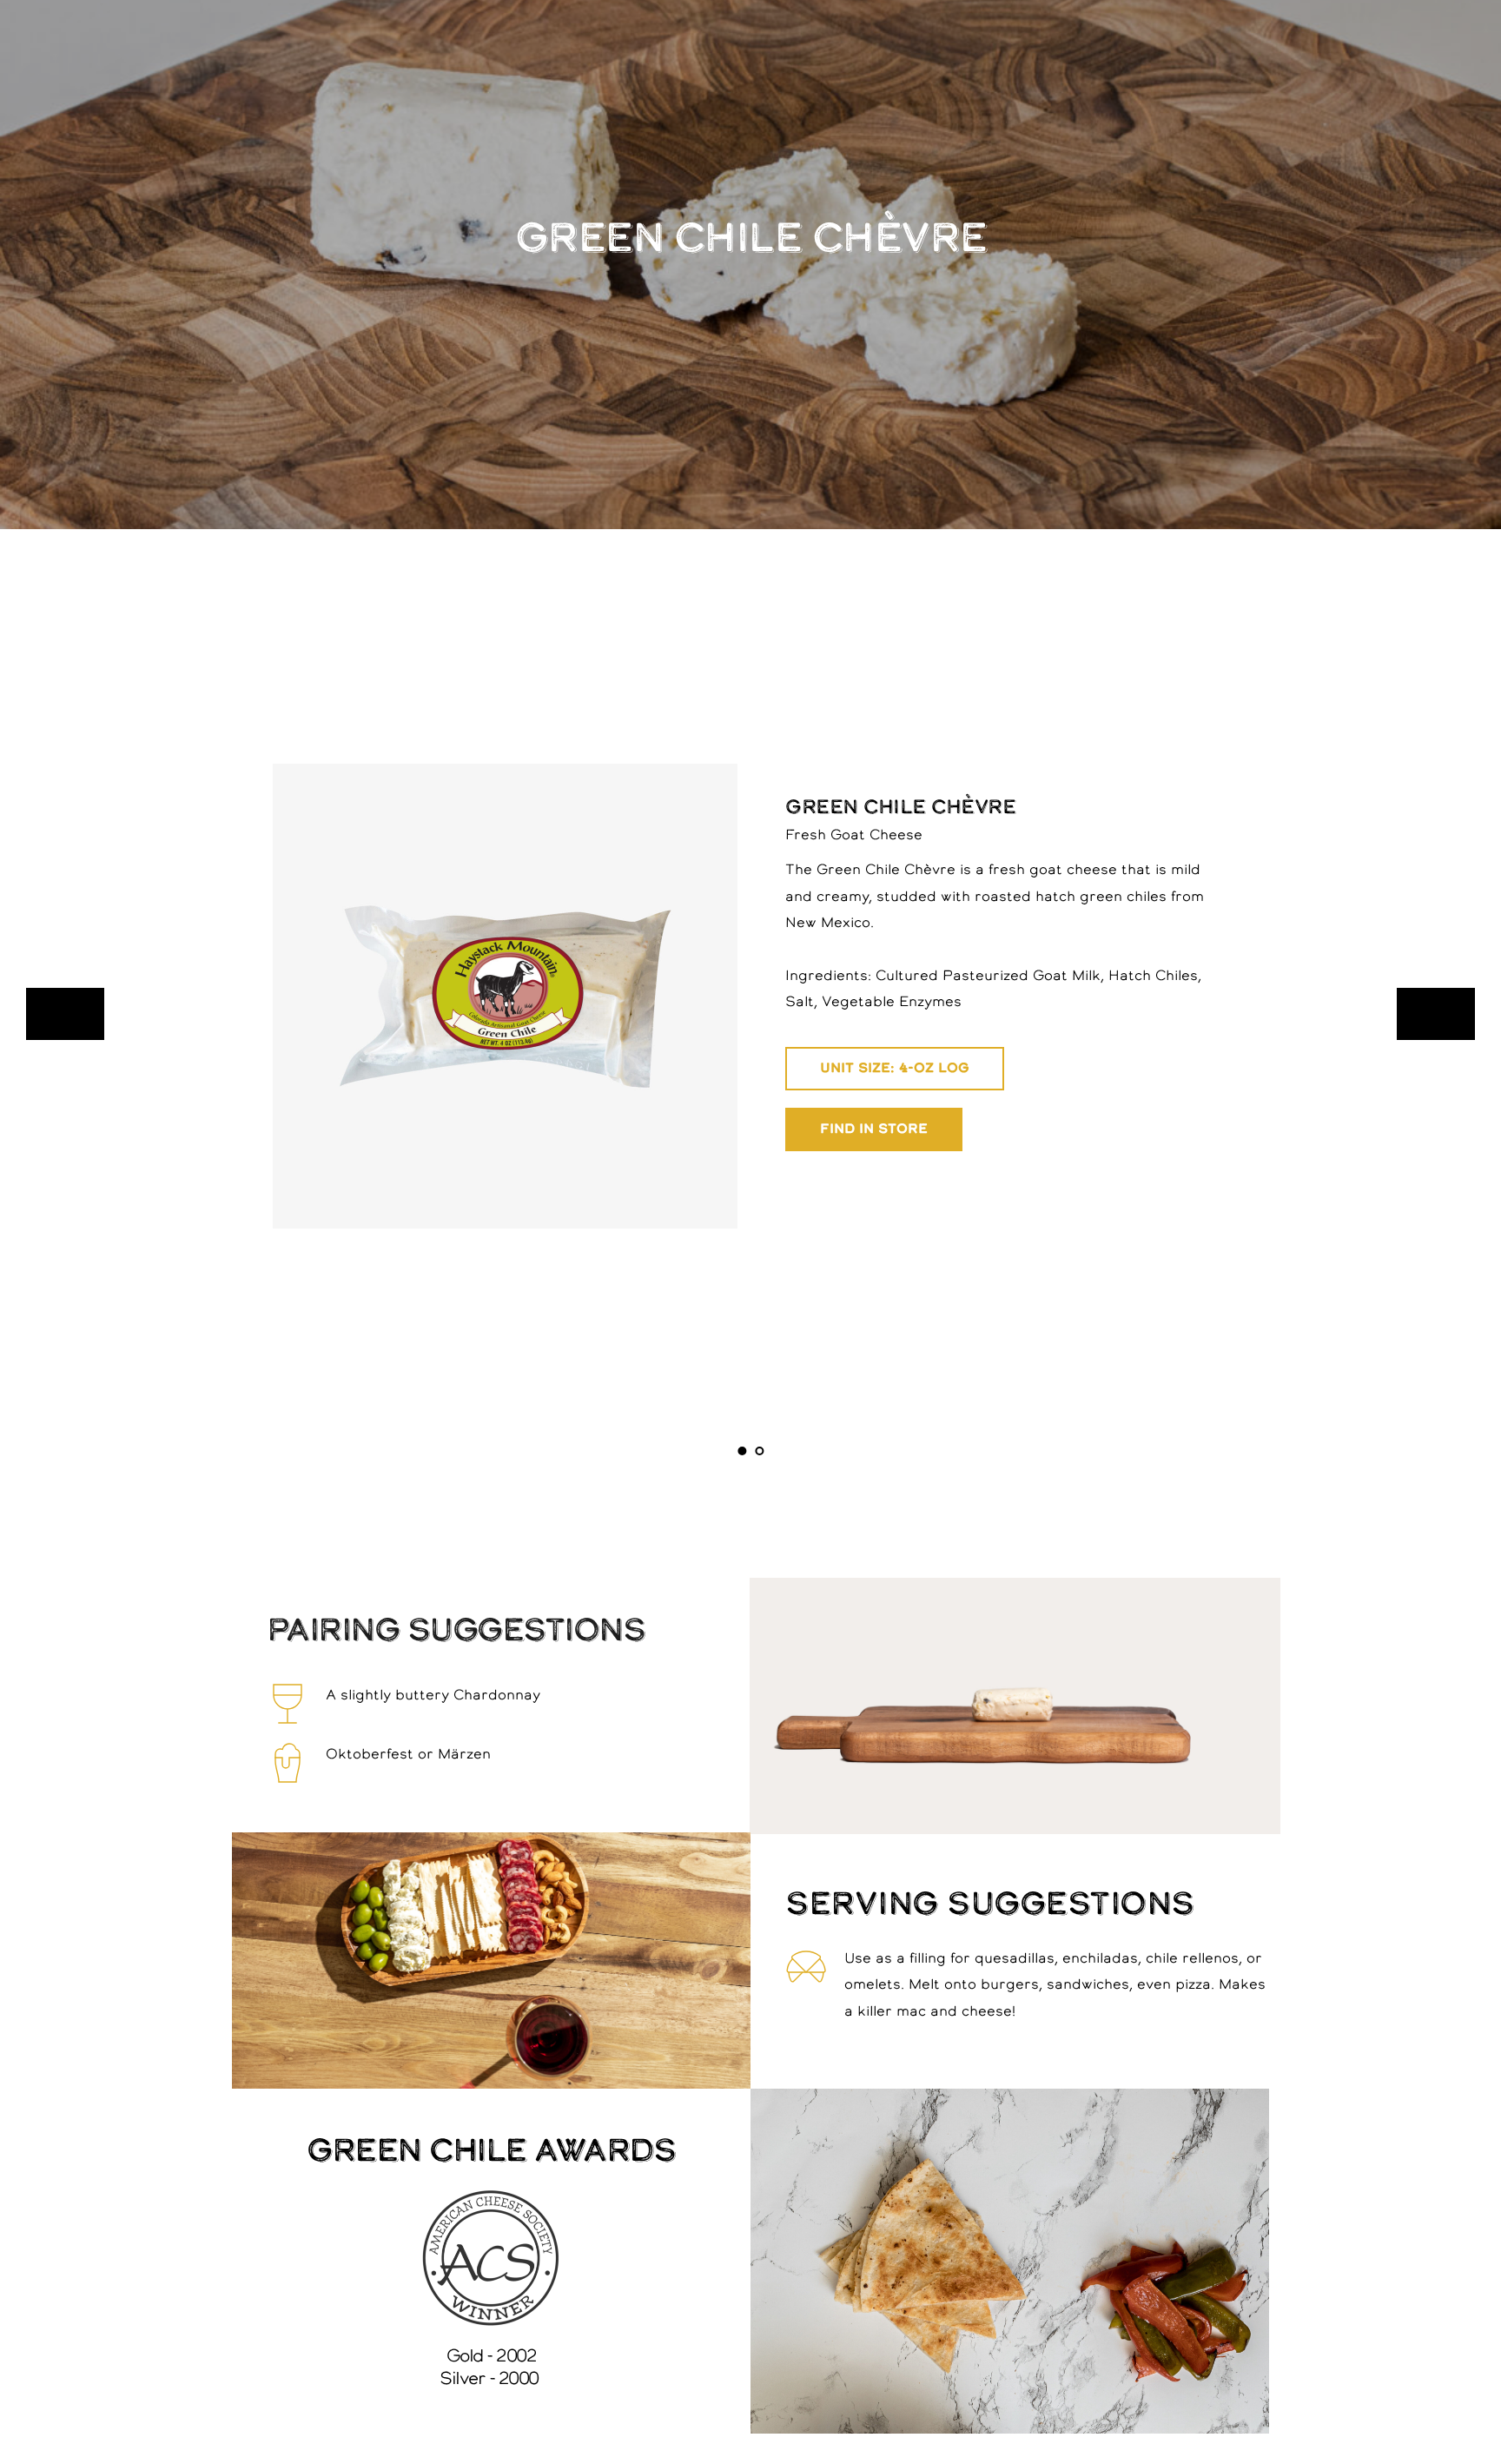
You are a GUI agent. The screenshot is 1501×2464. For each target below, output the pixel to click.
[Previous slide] (65, 1014)
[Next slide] (1436, 1014)
